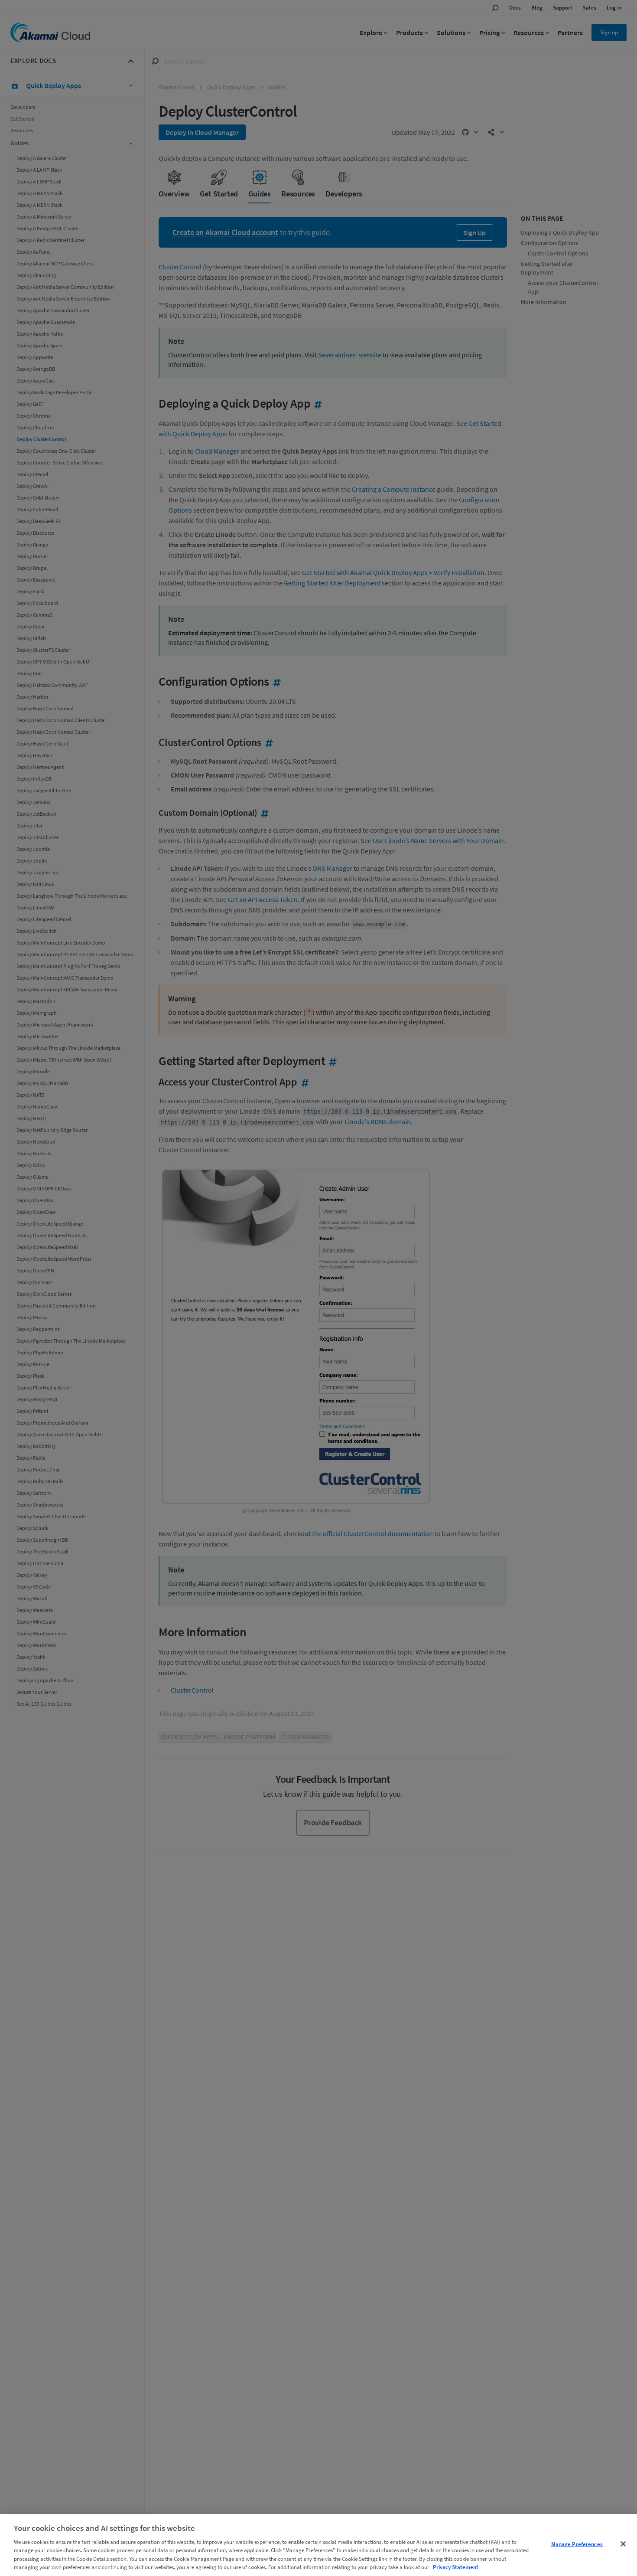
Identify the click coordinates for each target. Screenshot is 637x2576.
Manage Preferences (577, 2544)
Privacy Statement (456, 2567)
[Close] (623, 2544)
